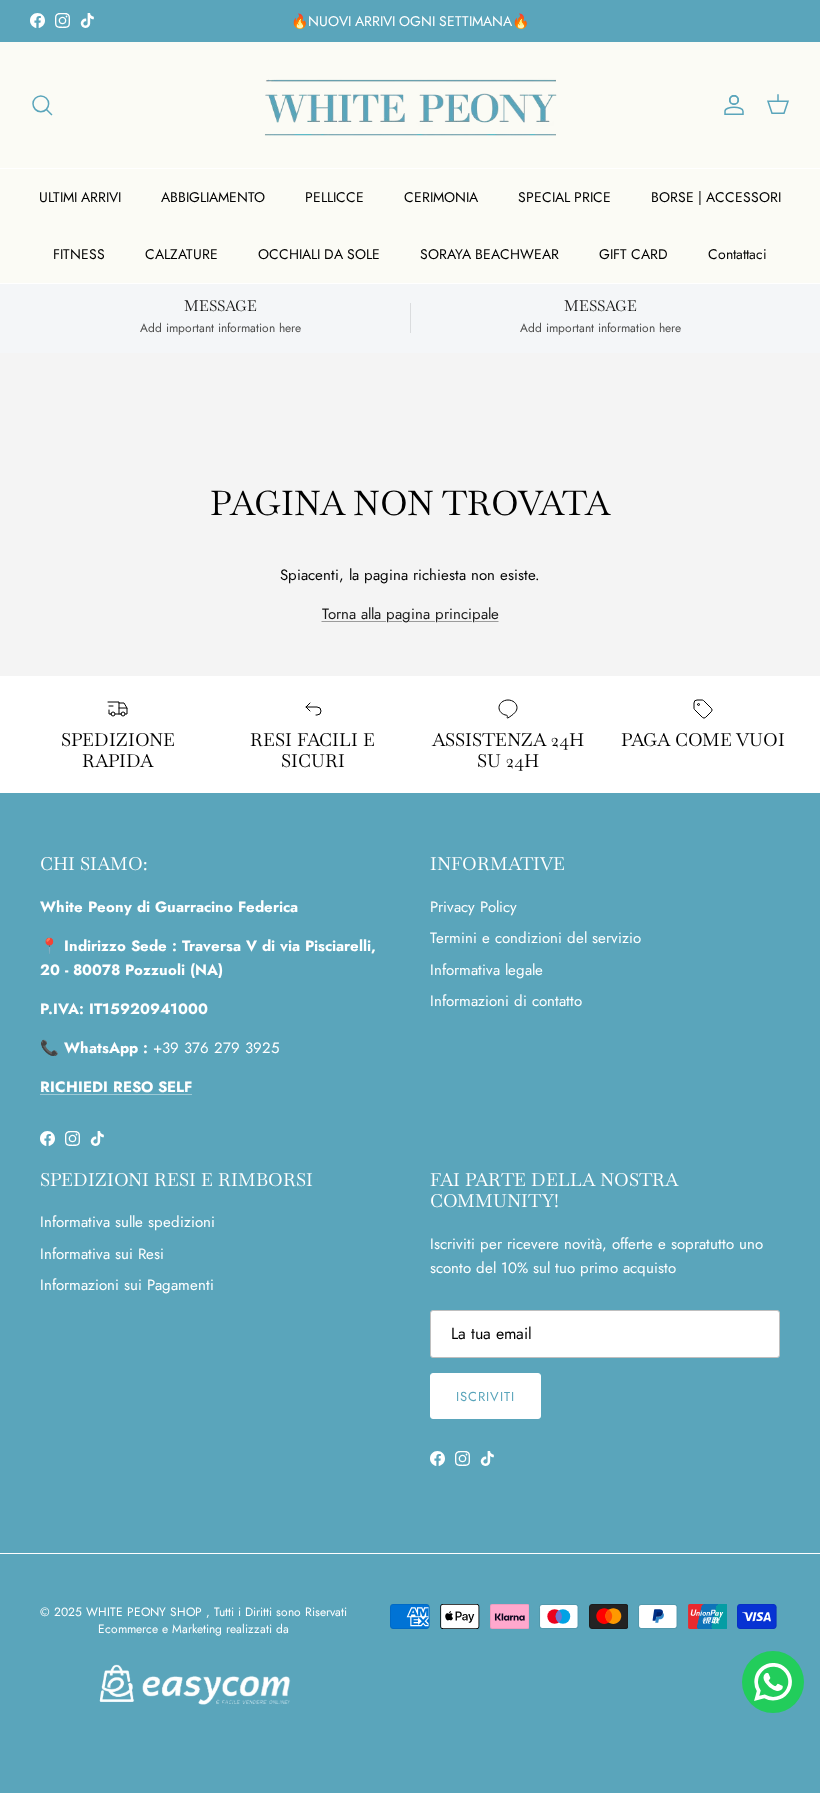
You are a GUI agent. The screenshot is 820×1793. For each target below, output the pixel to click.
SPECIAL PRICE (564, 197)
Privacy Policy (473, 907)
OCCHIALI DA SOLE (319, 254)
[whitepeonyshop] (410, 105)
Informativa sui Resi (102, 1254)
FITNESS (79, 254)
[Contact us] (773, 1682)
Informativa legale (486, 970)
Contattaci (737, 254)
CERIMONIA (441, 197)
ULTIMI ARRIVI (80, 197)
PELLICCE (334, 197)
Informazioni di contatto (506, 1001)
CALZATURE (181, 254)
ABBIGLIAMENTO (213, 197)
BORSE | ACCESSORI (716, 197)
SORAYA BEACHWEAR (489, 254)
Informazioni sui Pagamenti (127, 1285)
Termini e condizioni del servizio (535, 938)
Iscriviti (485, 1396)
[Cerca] (42, 105)
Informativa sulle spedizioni (127, 1222)
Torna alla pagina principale (410, 614)
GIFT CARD (633, 254)
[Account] (730, 105)
